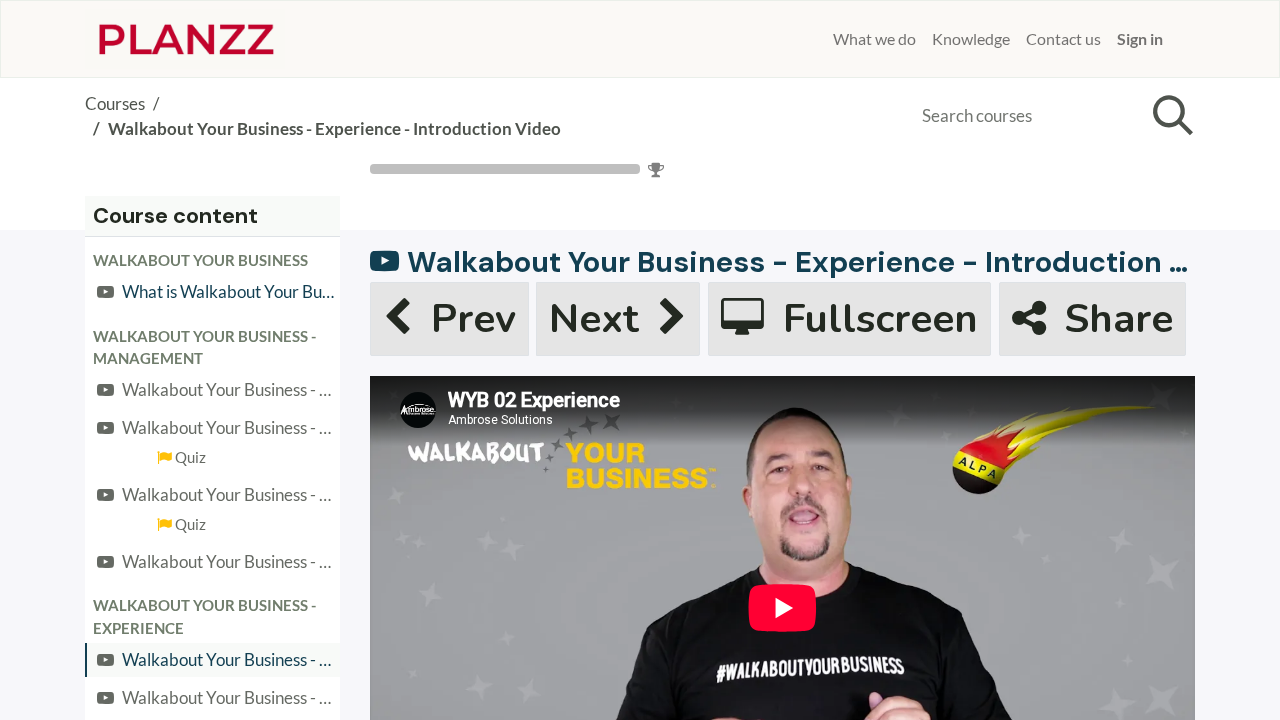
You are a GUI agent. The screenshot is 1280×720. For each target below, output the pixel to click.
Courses (115, 103)
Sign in (1140, 38)
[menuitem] (817, 39)
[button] (212, 260)
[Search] (1169, 116)
